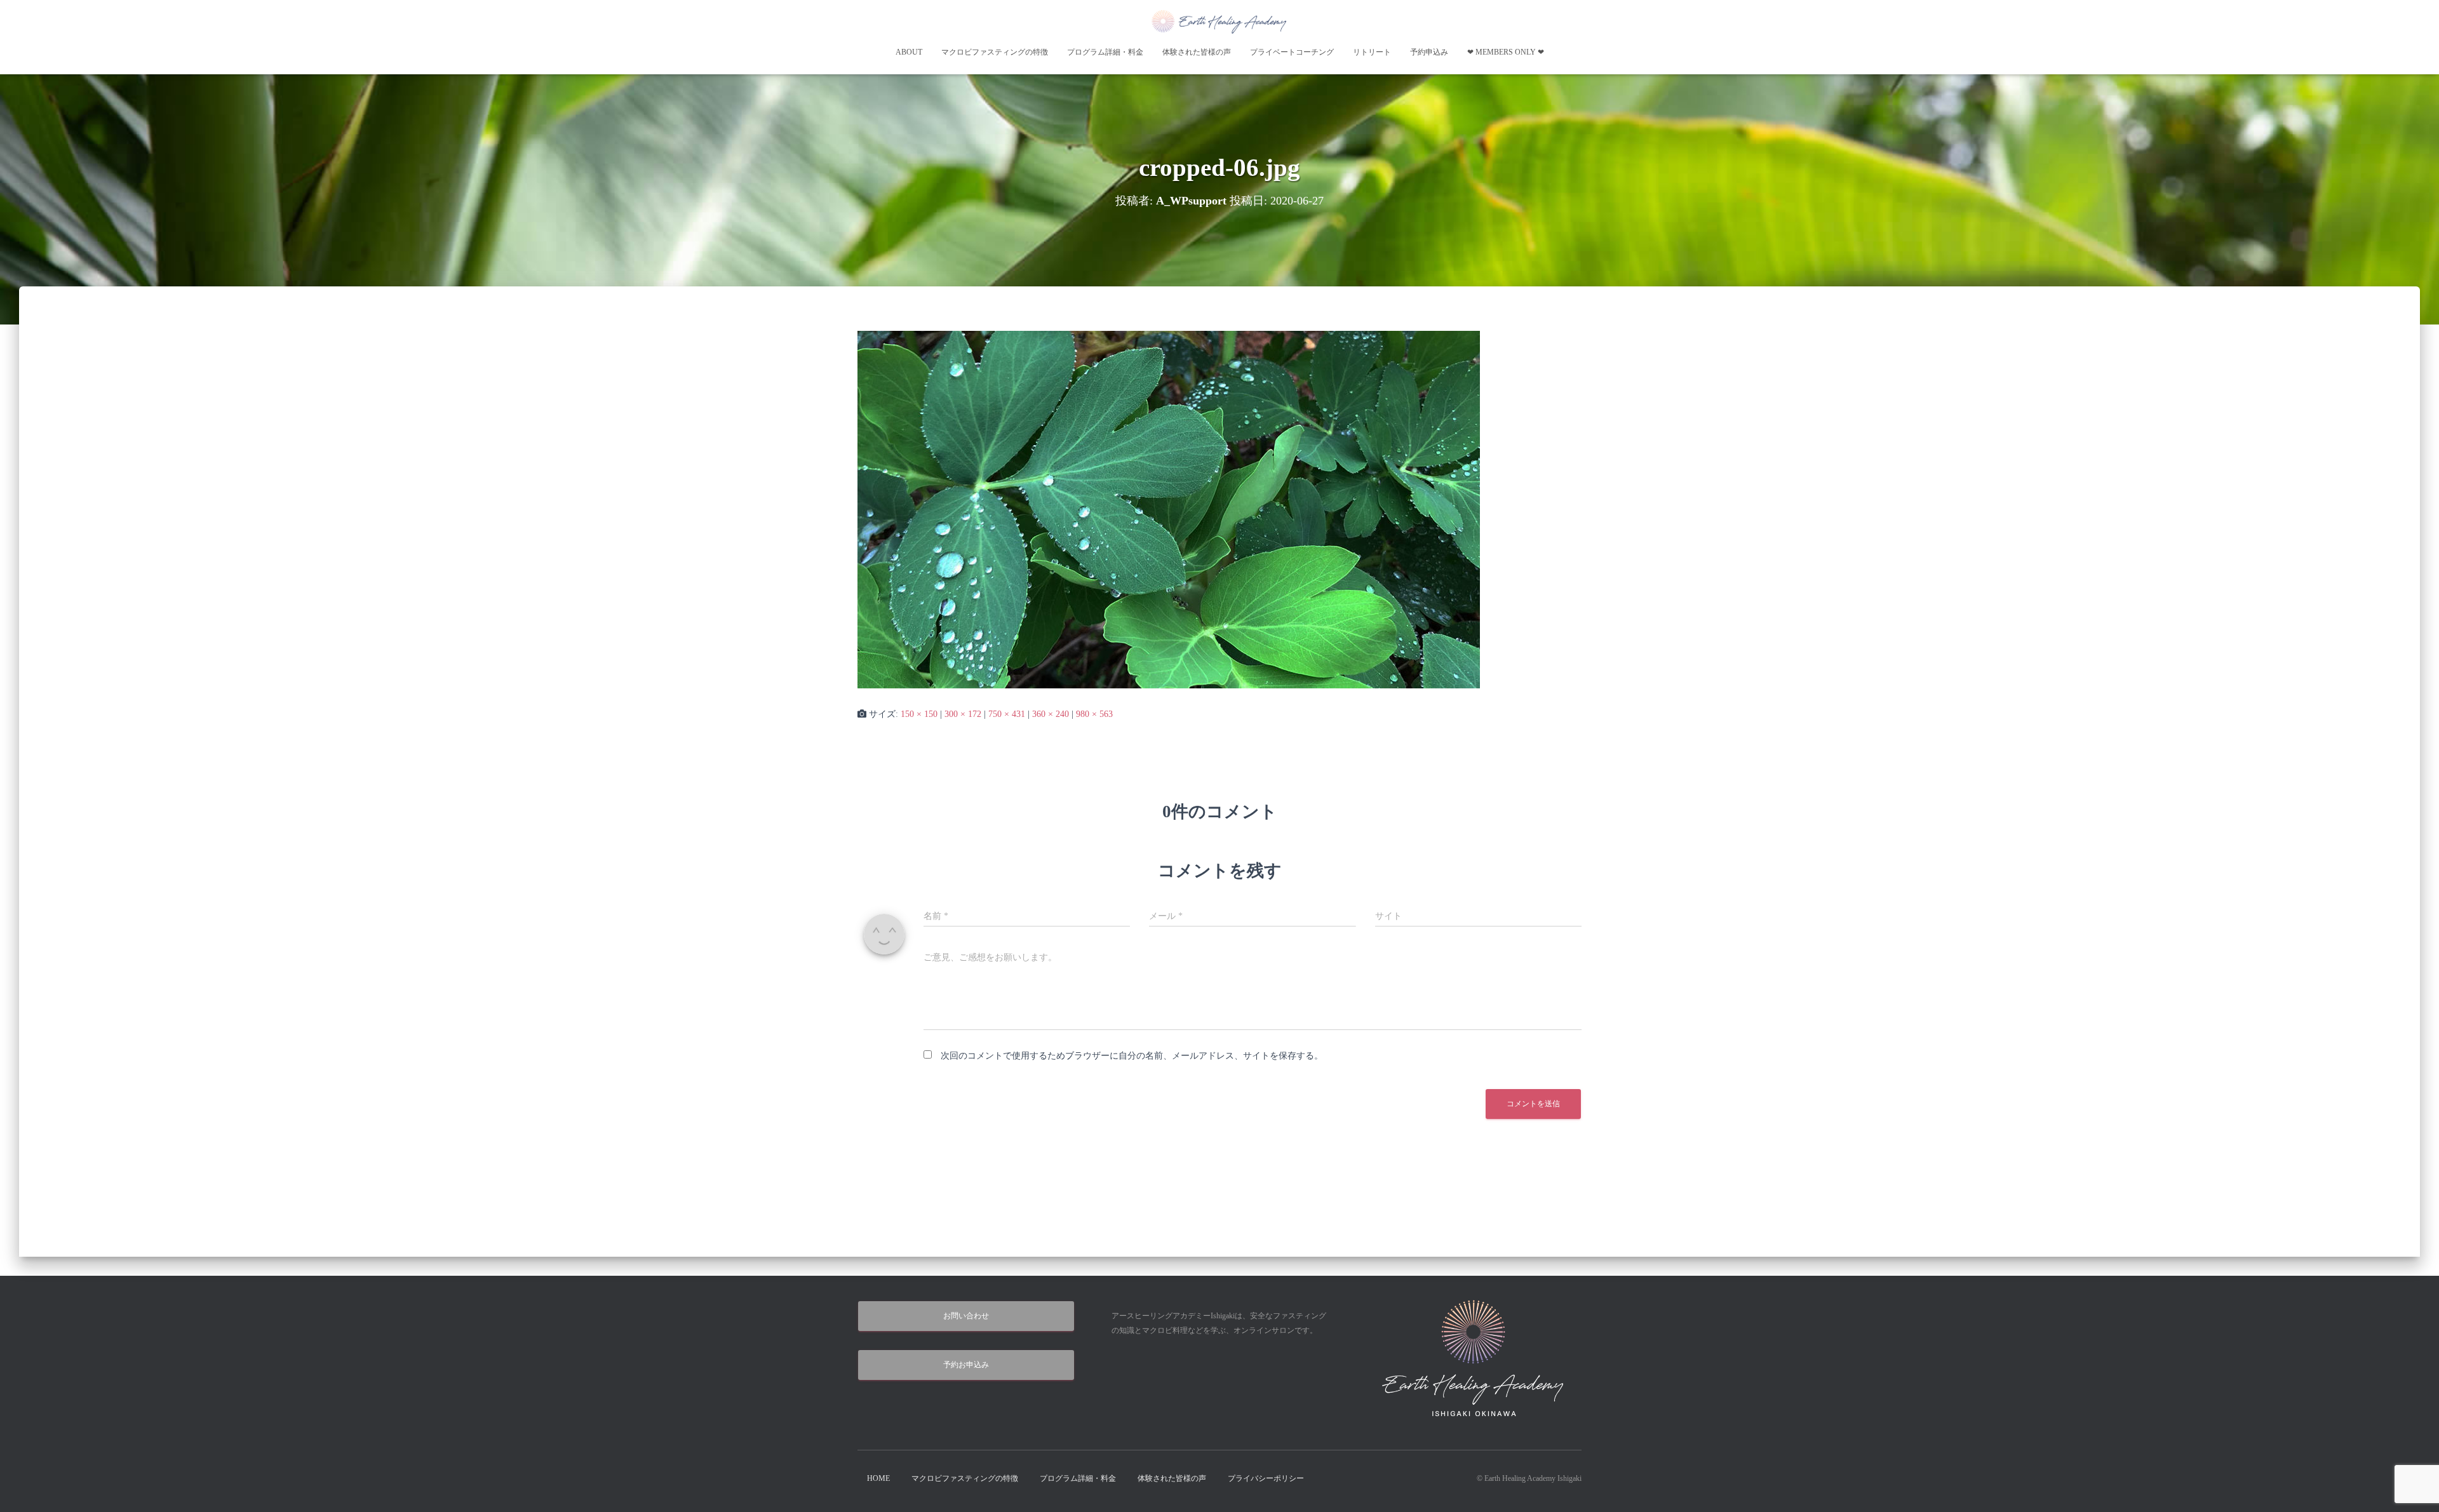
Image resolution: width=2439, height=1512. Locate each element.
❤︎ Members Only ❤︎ (1506, 52)
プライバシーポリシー (1266, 1478)
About (909, 52)
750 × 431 (1007, 714)
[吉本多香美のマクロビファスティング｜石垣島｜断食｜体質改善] (1219, 21)
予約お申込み (966, 1365)
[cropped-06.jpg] (1169, 509)
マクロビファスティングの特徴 (995, 52)
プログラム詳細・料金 (1105, 52)
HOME (878, 1478)
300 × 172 (963, 714)
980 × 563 (1094, 714)
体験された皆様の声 (1197, 52)
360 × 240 (1051, 714)
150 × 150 (919, 714)
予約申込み (1429, 52)
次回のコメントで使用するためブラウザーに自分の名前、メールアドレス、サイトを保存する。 (1132, 1056)
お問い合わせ (966, 1316)
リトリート (1372, 52)
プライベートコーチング (1292, 52)
